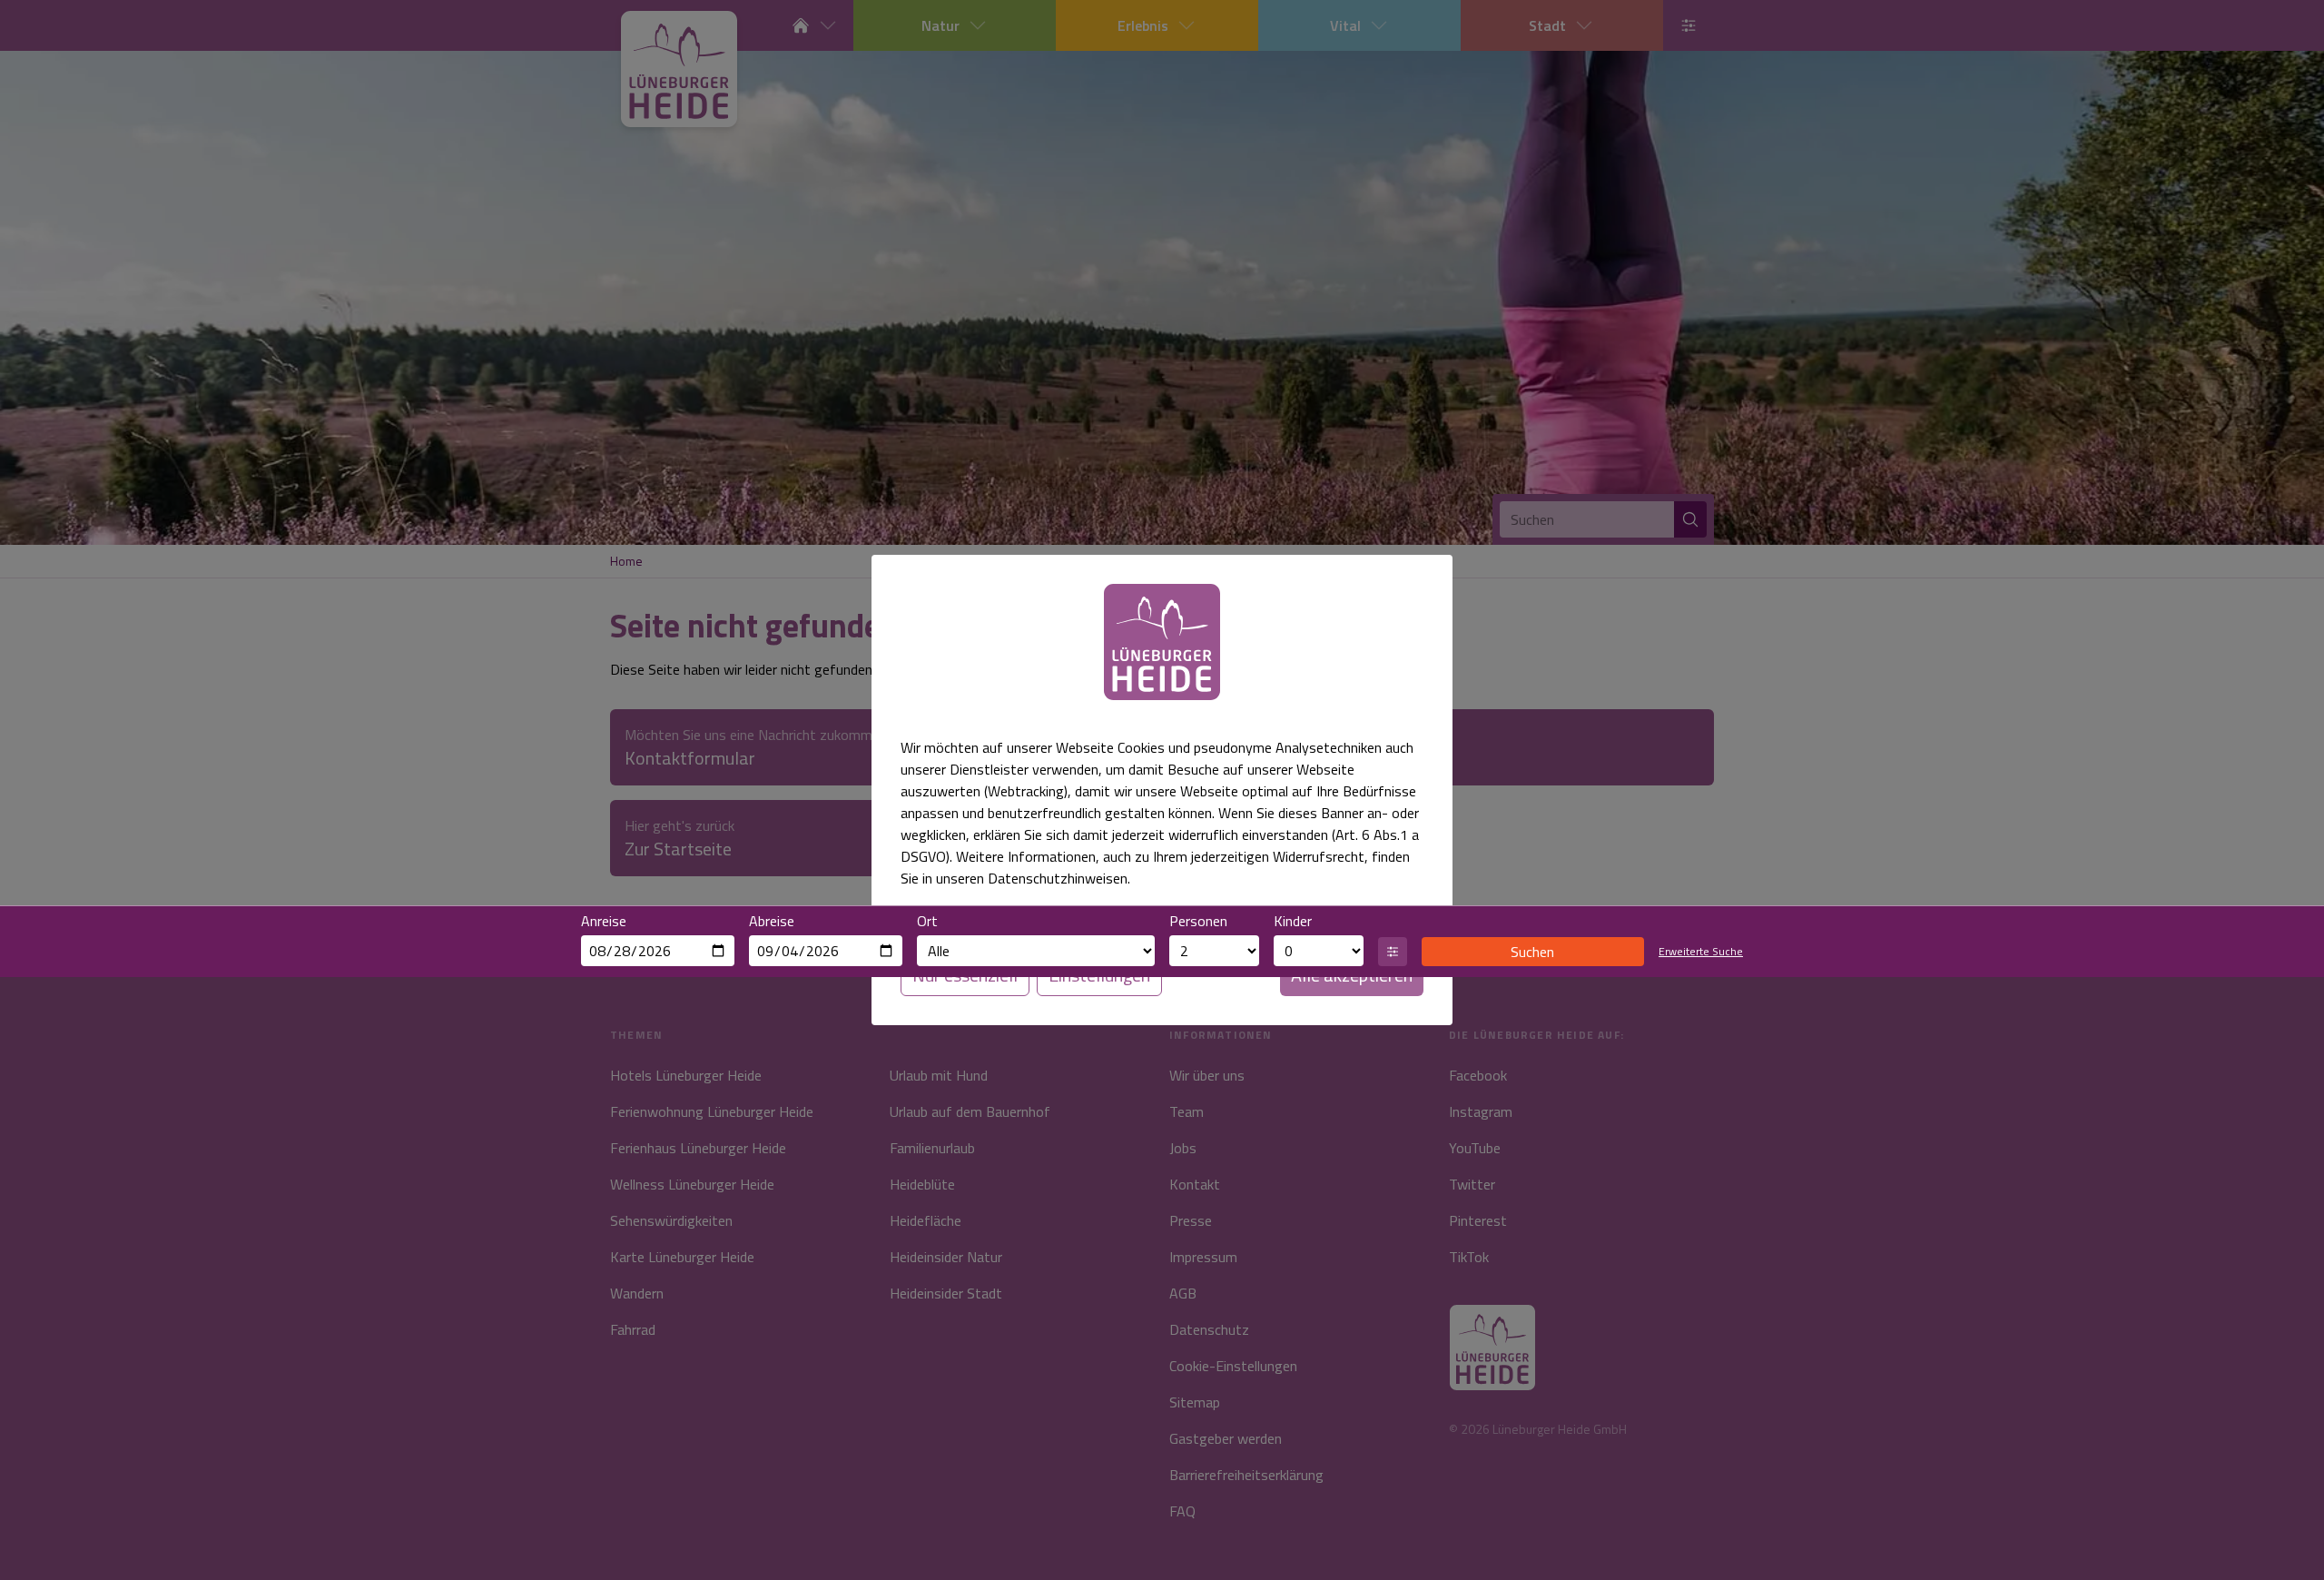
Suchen (1532, 952)
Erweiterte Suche (1701, 952)
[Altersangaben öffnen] (1393, 952)
